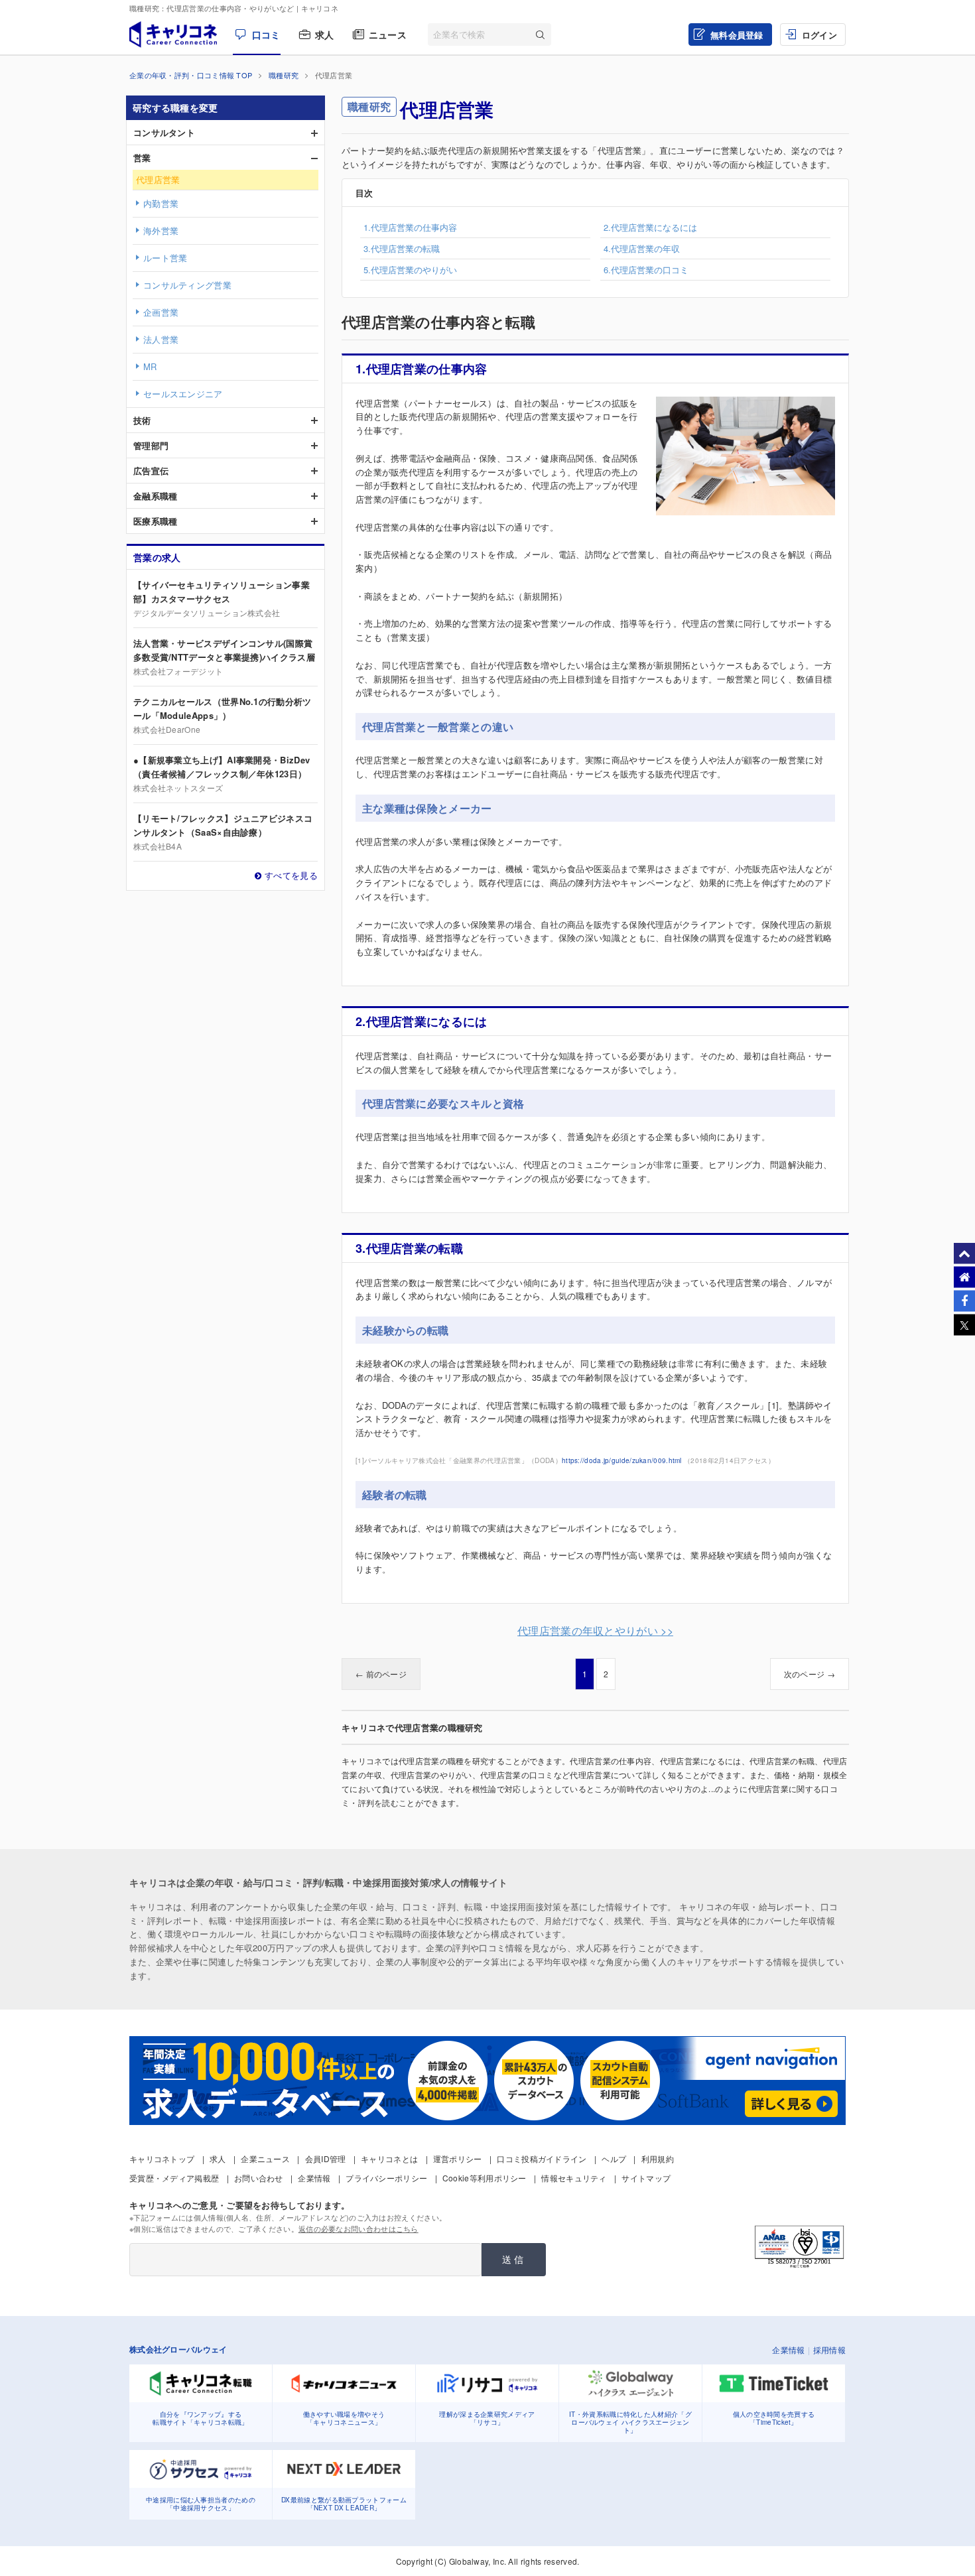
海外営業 (161, 230)
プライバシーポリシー (386, 2178)
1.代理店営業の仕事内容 (410, 227)
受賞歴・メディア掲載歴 (174, 2178)
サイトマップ (646, 2178)
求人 (325, 34)
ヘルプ (614, 2158)
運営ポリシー (458, 2158)
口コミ (266, 34)
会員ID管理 (326, 2158)
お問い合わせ (259, 2178)
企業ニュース (265, 2158)
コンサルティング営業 (187, 285)
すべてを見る (291, 875)
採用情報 (829, 2350)
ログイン (819, 35)
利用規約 (658, 2158)
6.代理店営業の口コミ (646, 270)
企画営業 (161, 312)
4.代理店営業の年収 (642, 248)
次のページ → (810, 1674)
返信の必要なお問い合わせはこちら (358, 2228)
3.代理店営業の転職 (402, 248)
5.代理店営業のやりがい (410, 270)
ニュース (388, 34)
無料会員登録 (737, 35)
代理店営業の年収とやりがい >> (595, 1631)
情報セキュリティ (574, 2178)
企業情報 (314, 2178)
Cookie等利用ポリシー (485, 2178)
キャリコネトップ (162, 2158)
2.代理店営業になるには (650, 227)
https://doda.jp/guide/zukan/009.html (622, 1460)
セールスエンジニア (183, 394)
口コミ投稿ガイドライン (542, 2158)
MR (150, 366)
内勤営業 (161, 203)
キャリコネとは (389, 2158)
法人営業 (161, 339)
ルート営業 (165, 258)
